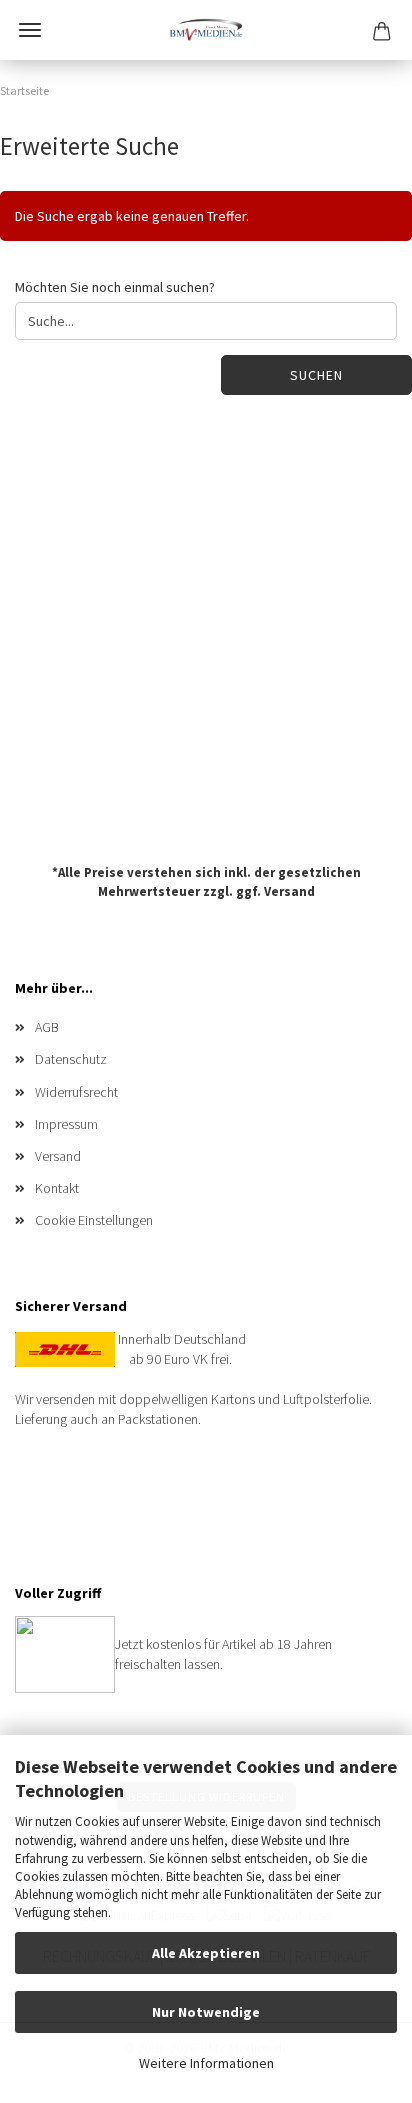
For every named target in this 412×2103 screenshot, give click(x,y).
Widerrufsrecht (76, 1092)
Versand (289, 890)
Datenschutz (71, 1059)
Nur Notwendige (206, 2012)
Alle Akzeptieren (206, 1953)
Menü (30, 30)
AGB (47, 1027)
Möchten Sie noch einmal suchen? (115, 287)
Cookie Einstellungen (94, 1220)
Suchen (316, 375)
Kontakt (57, 1188)
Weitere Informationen (206, 2063)
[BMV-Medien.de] (205, 30)
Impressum (66, 1124)
